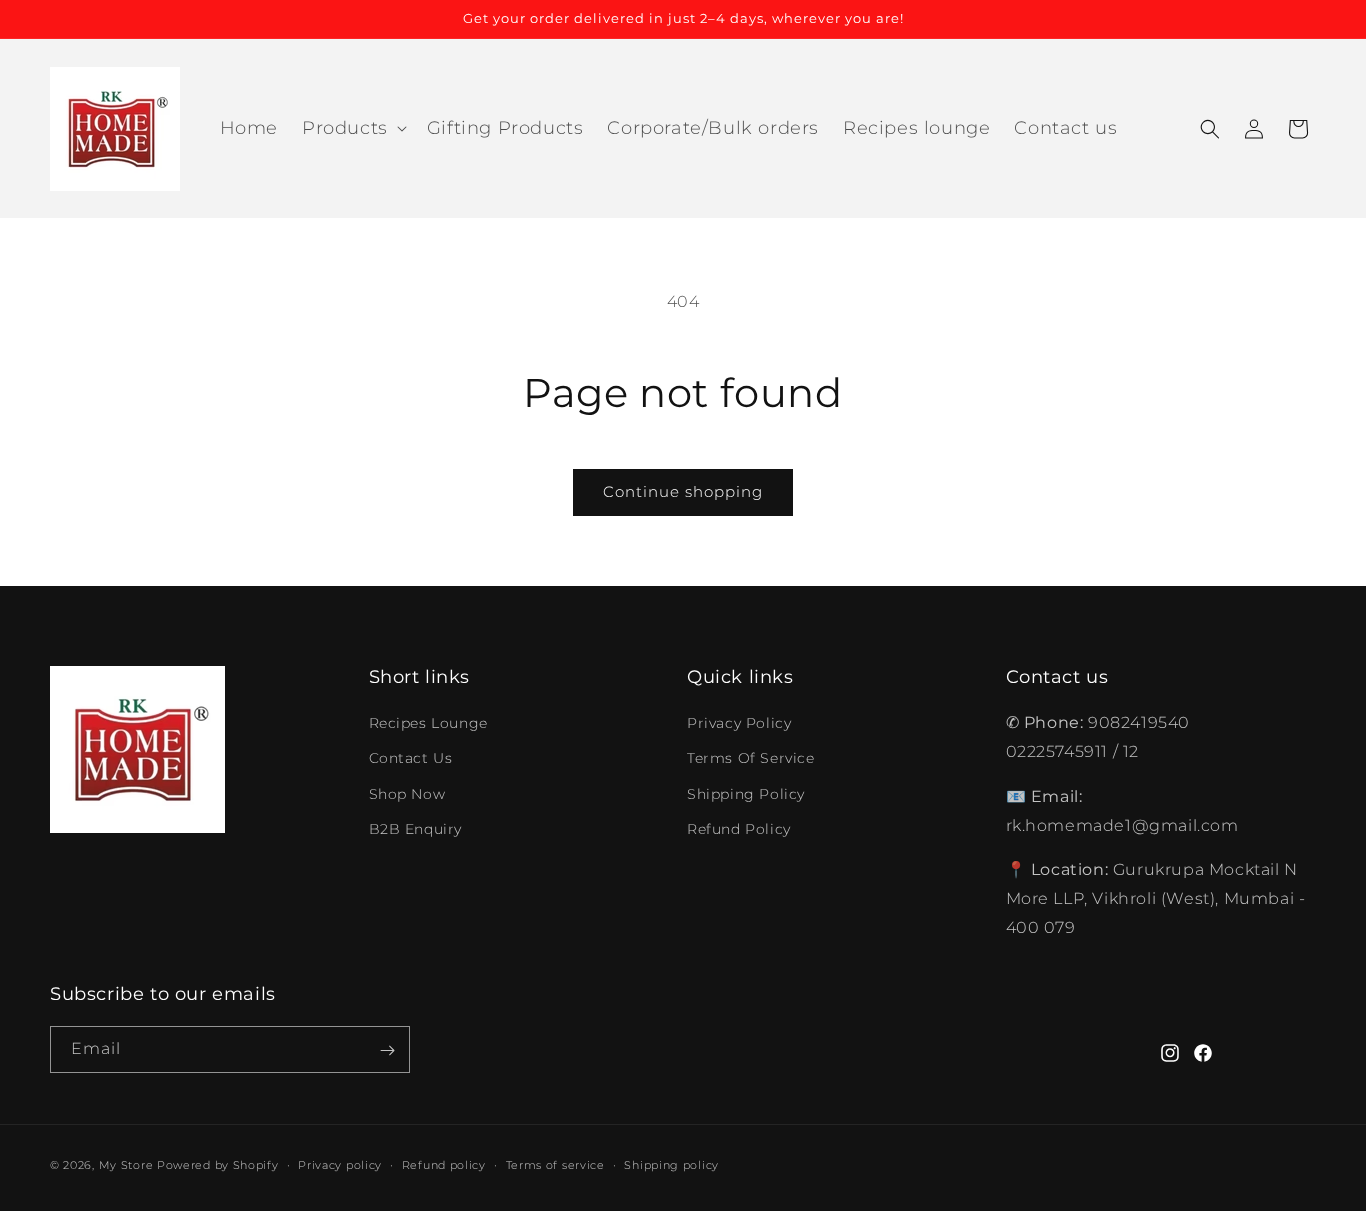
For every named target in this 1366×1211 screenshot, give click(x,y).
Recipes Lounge (428, 724)
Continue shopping (683, 491)
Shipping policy (671, 1164)
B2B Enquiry (416, 829)
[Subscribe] (387, 1050)
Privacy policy (340, 1164)
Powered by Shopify (218, 1165)
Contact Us (411, 759)
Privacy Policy (739, 724)
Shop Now (407, 794)
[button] (352, 128)
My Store (126, 1165)
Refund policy (444, 1164)
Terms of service (555, 1164)
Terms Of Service (751, 759)
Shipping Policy (746, 794)
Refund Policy (739, 829)
